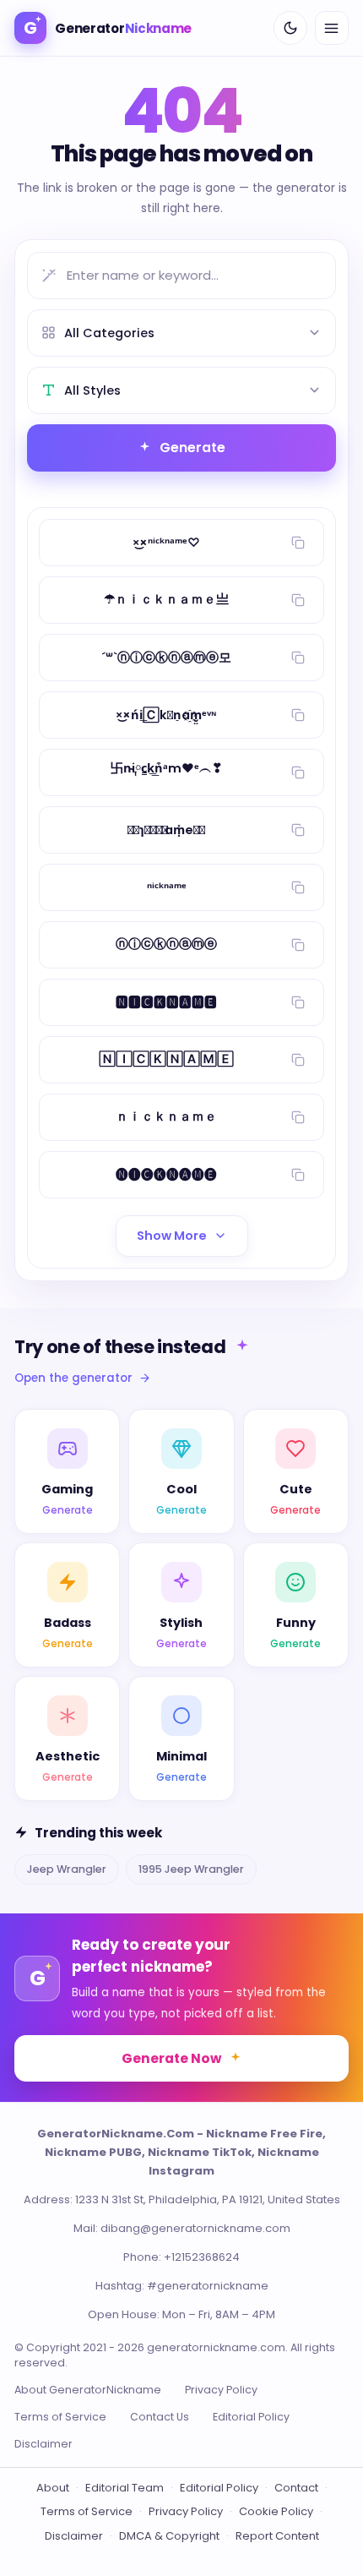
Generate (192, 448)
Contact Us (160, 2417)
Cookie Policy (276, 2511)
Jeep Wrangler (67, 1869)
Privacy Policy (221, 2390)
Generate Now (171, 2058)
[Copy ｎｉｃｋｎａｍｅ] (298, 1117)
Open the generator (73, 1378)
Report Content (277, 2536)
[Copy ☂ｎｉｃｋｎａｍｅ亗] (298, 600)
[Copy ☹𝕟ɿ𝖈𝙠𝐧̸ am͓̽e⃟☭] (298, 830)
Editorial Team (125, 2488)
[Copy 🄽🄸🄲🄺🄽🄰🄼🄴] (298, 1060)
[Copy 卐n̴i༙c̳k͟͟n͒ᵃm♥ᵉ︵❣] (298, 772)
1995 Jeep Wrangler (191, 1869)
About (53, 2488)
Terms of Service (60, 2417)
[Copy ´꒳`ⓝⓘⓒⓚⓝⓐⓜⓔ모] (298, 658)
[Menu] (332, 28)
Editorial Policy (251, 2417)
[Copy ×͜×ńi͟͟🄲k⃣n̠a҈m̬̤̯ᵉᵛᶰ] (298, 715)
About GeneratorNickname (88, 2390)
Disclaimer (43, 2444)
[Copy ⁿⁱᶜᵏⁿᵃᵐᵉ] (298, 887)
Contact (296, 2488)
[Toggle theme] (290, 28)
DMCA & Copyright (169, 2536)
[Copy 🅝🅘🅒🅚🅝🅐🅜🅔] (298, 1175)
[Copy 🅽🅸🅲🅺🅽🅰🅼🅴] (298, 1002)
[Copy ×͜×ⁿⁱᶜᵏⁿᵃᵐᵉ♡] (298, 543)
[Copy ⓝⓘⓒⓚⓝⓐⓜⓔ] (298, 945)
